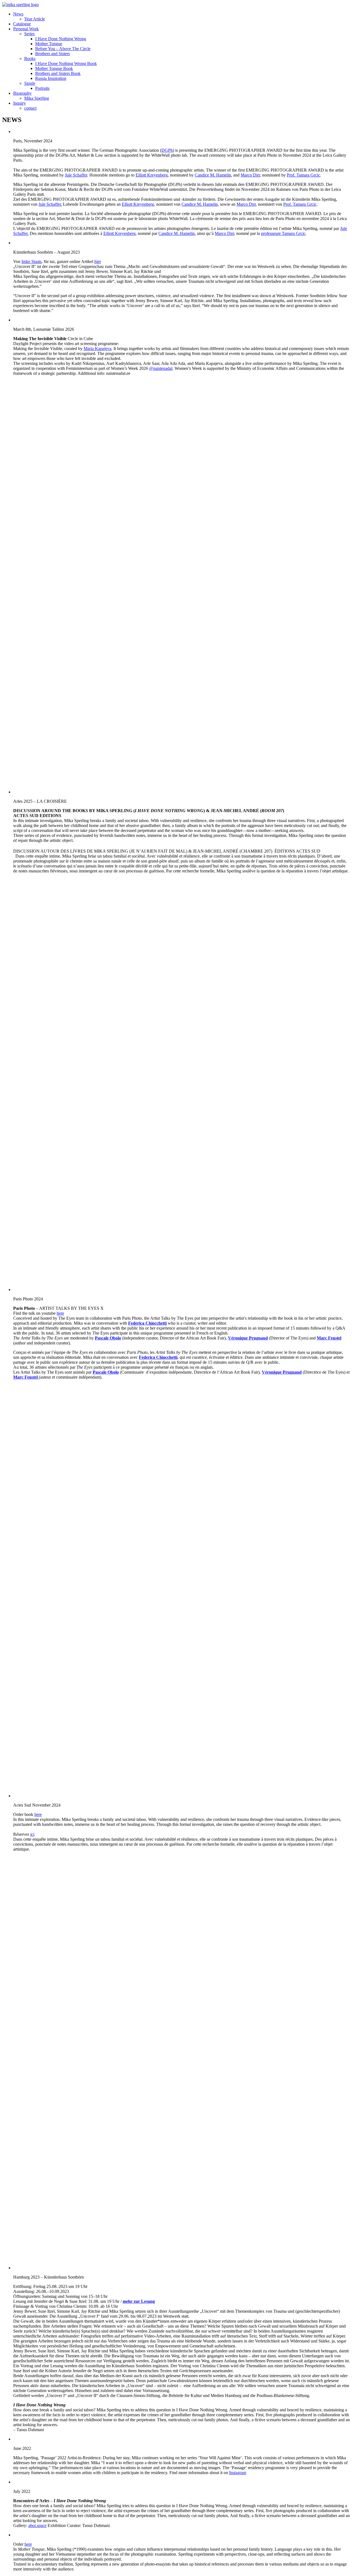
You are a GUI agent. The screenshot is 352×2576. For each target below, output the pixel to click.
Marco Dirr (250, 175)
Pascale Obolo (108, 1338)
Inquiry (20, 103)
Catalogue (22, 24)
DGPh (167, 150)
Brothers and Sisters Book (58, 73)
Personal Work (26, 29)
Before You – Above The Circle (63, 49)
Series (29, 34)
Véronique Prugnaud (248, 1338)
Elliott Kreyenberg (152, 175)
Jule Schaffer (76, 175)
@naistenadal (161, 368)
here (60, 1313)
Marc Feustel (329, 1338)
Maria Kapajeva (97, 349)
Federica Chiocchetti (147, 1323)
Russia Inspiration (51, 78)
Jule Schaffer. (50, 204)
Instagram (238, 2473)
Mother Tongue (49, 44)
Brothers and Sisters (53, 54)
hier (98, 261)
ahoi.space (37, 2525)
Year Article (35, 19)
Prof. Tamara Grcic (303, 175)
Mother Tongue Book (54, 68)
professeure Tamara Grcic (283, 233)
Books (30, 59)
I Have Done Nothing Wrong (61, 39)
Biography (22, 93)
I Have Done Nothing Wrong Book (66, 63)
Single (30, 83)
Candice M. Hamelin (213, 175)
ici (32, 1834)
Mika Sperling (37, 98)
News (18, 14)
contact (30, 108)
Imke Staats (31, 261)
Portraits (42, 88)
